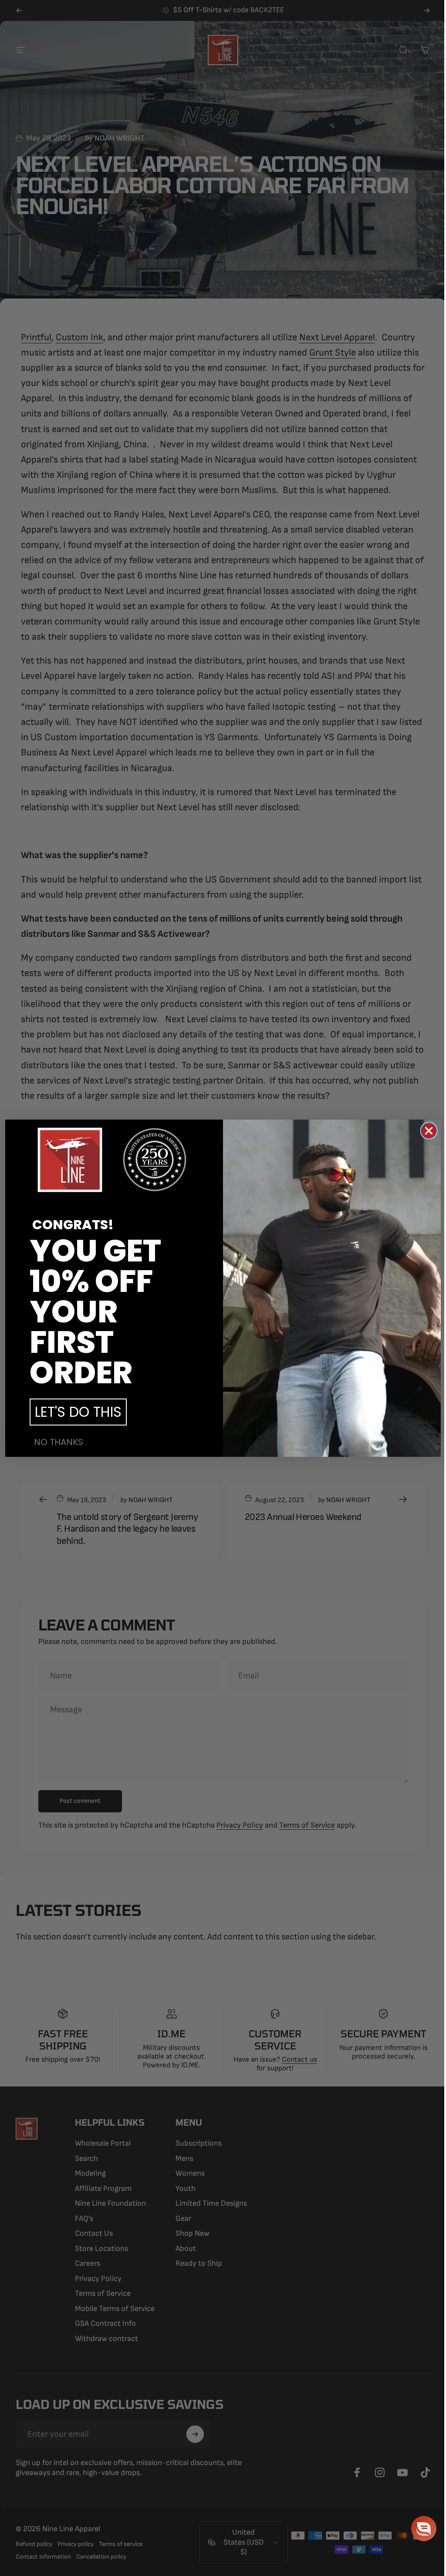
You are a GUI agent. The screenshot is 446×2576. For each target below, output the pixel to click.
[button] (424, 2529)
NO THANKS (59, 1442)
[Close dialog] (429, 1131)
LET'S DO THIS (78, 1412)
